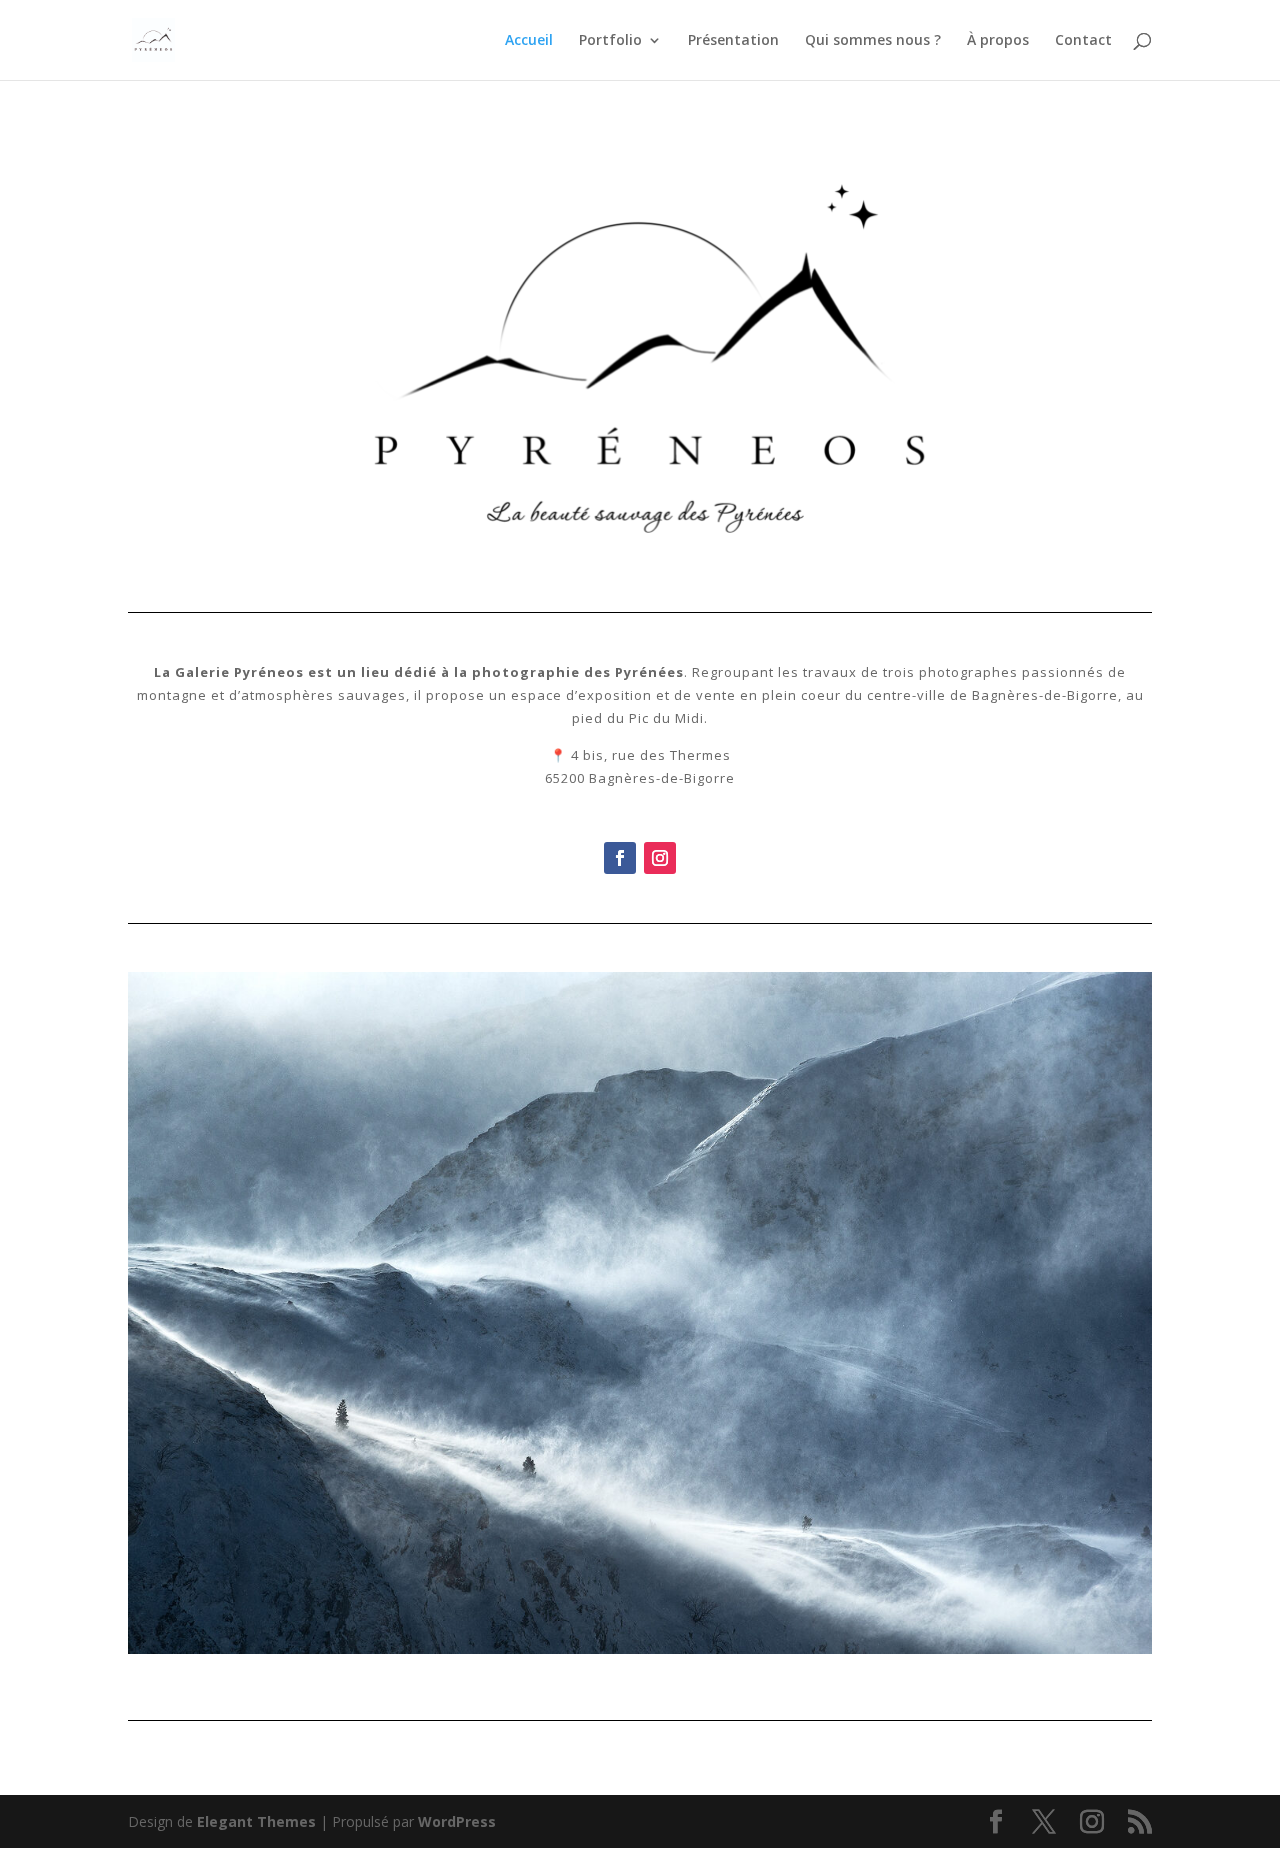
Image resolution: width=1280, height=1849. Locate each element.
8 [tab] (709, 1676)
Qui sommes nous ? (873, 41)
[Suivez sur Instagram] (660, 858)
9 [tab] (732, 1676)
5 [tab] (640, 1676)
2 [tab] (571, 1676)
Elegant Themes (256, 1821)
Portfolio (610, 41)
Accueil (529, 41)
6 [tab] (663, 1676)
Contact (1083, 41)
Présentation (733, 41)
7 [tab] (686, 1676)
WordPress (457, 1821)
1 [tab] (548, 1676)
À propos (998, 41)
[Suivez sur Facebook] (620, 858)
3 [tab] (594, 1676)
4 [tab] (617, 1676)
